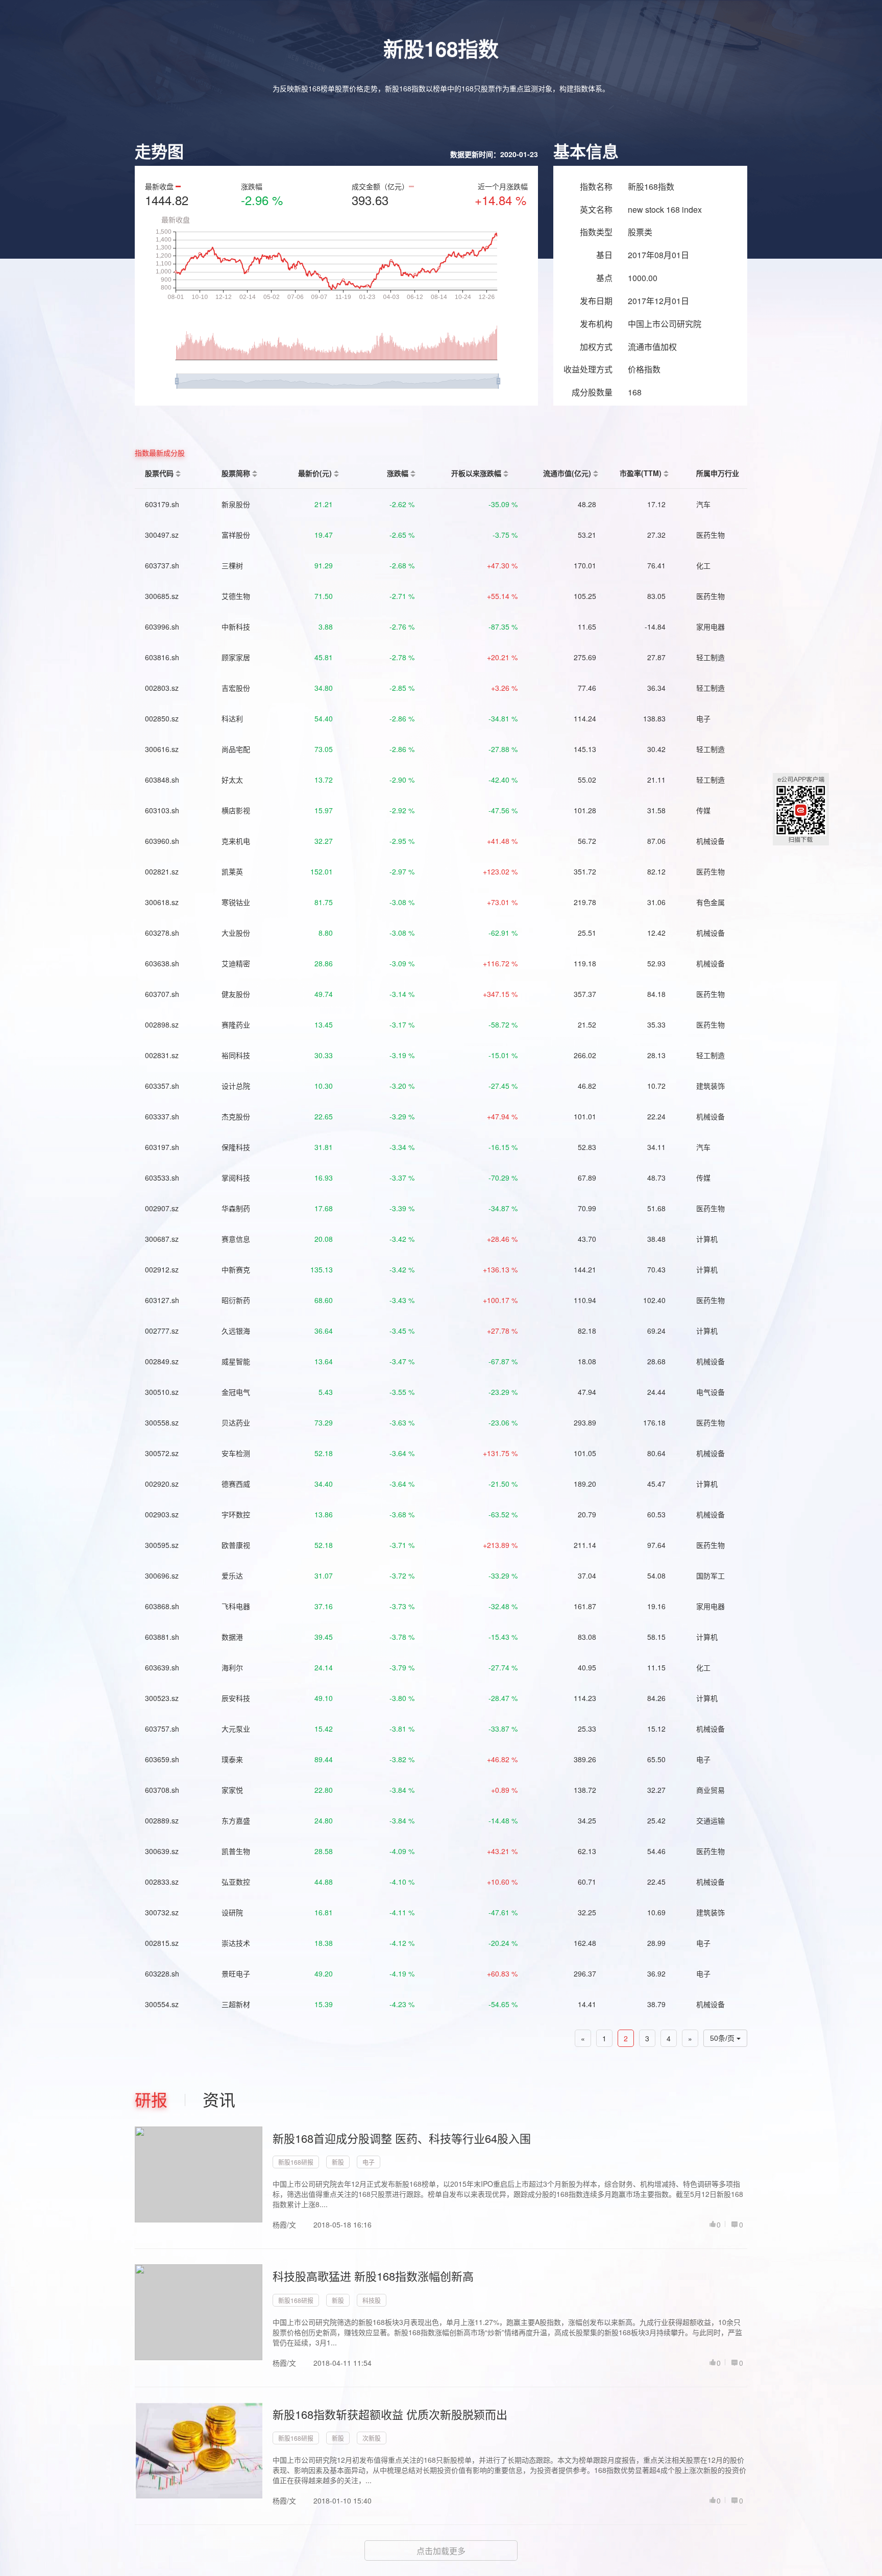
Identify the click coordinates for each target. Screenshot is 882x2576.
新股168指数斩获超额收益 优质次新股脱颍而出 (390, 2414)
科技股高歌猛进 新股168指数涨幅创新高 (373, 2276)
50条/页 (723, 2038)
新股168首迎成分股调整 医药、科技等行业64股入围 (402, 2138)
